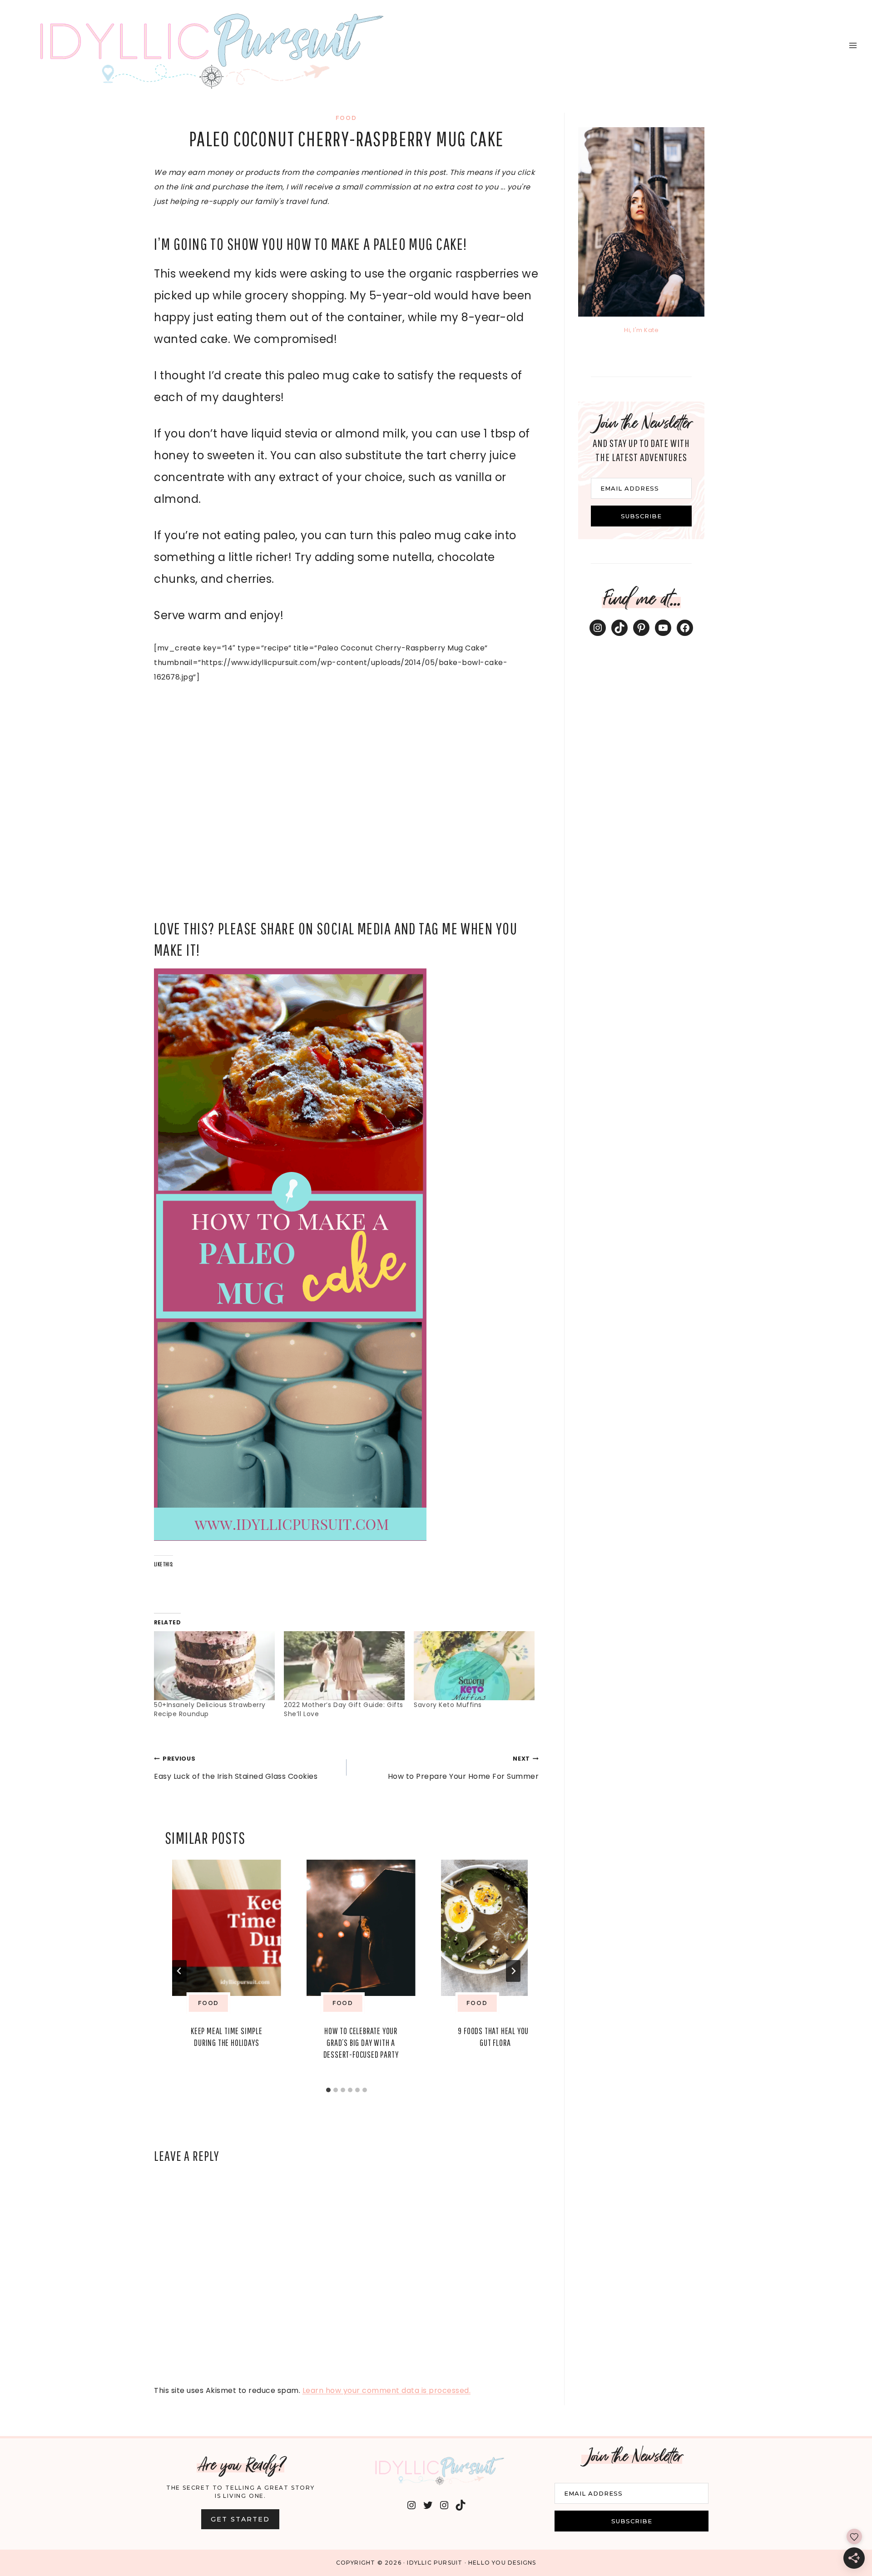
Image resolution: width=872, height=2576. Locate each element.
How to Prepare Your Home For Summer (463, 1768)
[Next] (513, 1971)
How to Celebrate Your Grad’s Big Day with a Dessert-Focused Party (361, 2042)
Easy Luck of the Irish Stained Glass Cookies (236, 1768)
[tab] (328, 2090)
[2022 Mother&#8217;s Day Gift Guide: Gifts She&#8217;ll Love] (344, 1666)
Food (346, 118)
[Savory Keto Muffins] (474, 1666)
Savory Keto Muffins (448, 1705)
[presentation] (227, 1928)
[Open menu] (853, 45)
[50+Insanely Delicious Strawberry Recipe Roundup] (214, 1666)
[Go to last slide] (179, 1971)
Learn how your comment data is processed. (387, 2390)
